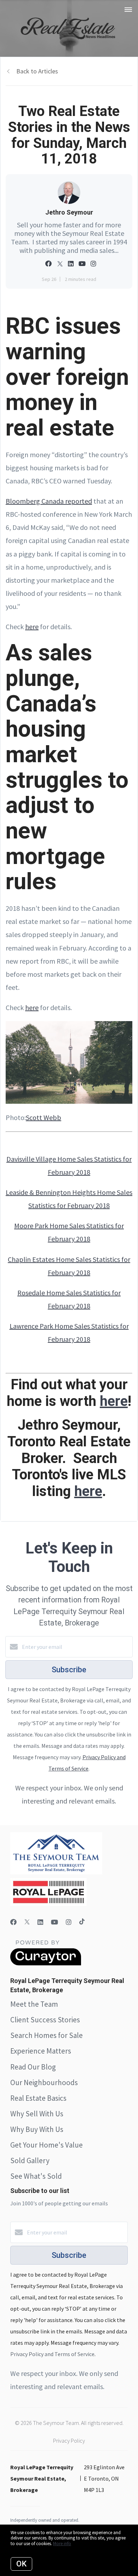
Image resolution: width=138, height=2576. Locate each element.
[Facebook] (13, 1922)
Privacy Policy (69, 2441)
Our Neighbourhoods (44, 2082)
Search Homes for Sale (47, 2035)
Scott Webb (44, 1117)
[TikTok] (82, 1922)
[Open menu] (128, 10)
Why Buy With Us (37, 2129)
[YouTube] (54, 1922)
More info (62, 2544)
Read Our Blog (33, 2067)
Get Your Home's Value (47, 2145)
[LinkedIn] (40, 1922)
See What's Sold (36, 2176)
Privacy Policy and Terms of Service (52, 2354)
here (32, 627)
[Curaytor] (46, 1963)
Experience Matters (41, 2051)
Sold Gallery (30, 2160)
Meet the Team (34, 2004)
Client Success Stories (45, 2020)
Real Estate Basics (38, 2098)
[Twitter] (27, 1922)
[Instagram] (69, 1922)
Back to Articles (37, 71)
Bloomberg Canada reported (49, 501)
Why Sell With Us (37, 2114)
